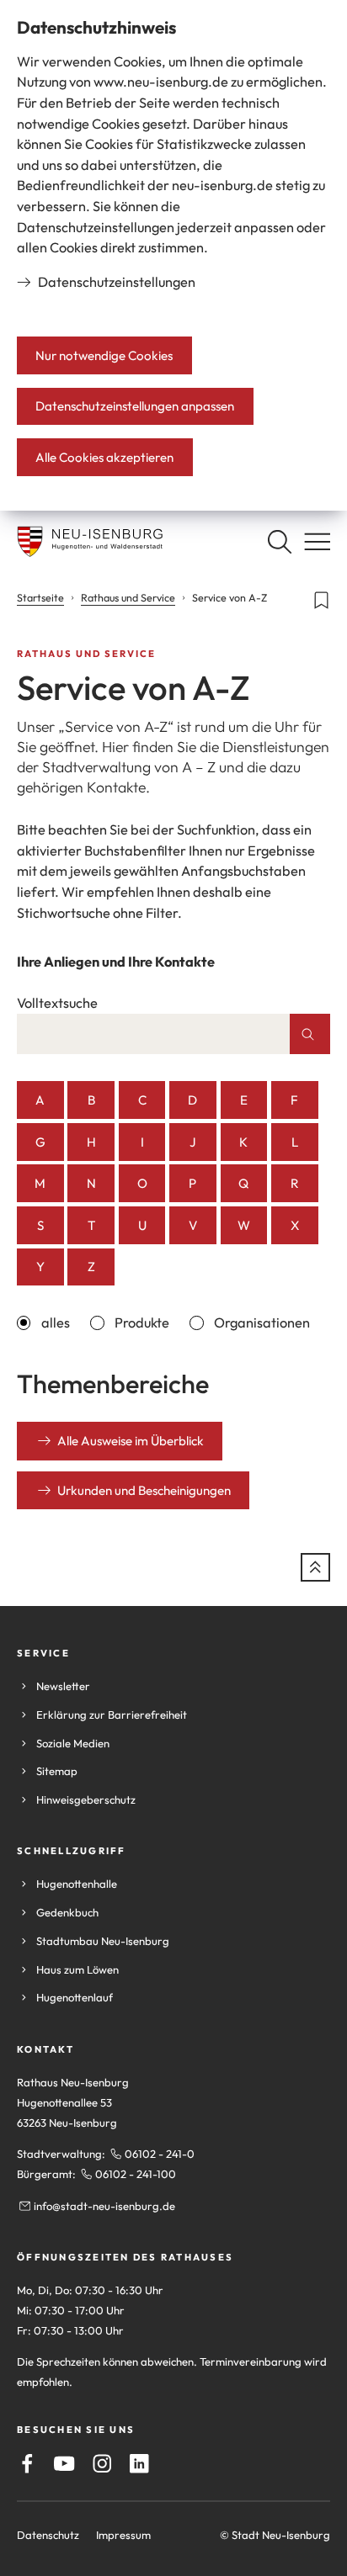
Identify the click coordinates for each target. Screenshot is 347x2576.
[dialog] (173, 255)
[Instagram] (102, 2464)
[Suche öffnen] (279, 541)
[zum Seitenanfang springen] (315, 1568)
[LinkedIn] (139, 2464)
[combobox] (153, 1034)
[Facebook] (27, 2464)
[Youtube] (64, 2464)
